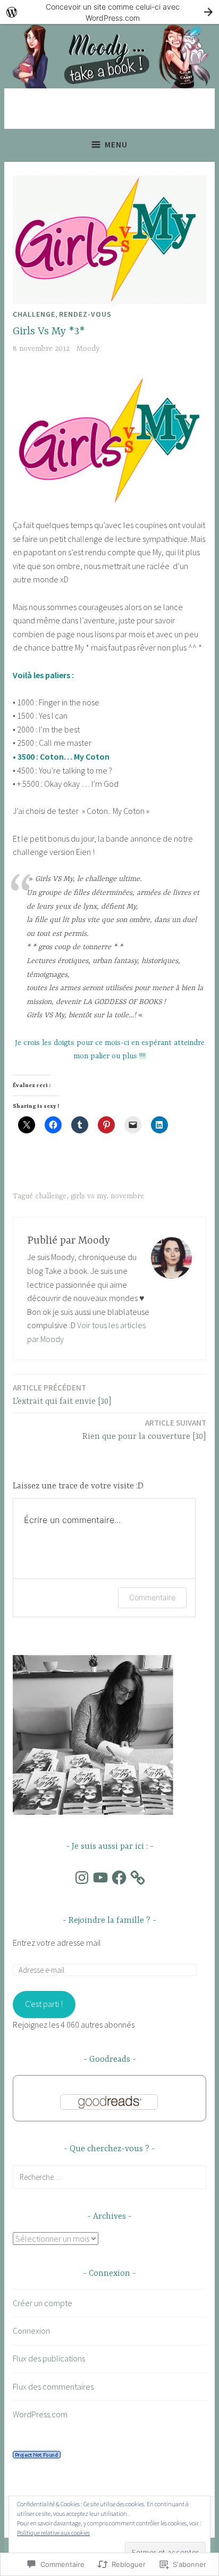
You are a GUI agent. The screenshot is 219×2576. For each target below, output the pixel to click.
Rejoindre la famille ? (109, 1921)
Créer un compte (43, 2303)
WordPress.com (40, 2414)
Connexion (31, 2331)
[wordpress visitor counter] (37, 2455)
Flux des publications (49, 2358)
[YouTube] (100, 1878)
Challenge (34, 314)
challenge (51, 1196)
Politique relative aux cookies (53, 2533)
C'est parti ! (44, 2004)
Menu (116, 145)
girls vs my (89, 1196)
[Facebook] (119, 1878)
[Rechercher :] (109, 2177)
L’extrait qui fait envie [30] (62, 1394)
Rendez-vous (85, 314)
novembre (127, 1196)
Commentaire (152, 1597)
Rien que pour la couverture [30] (144, 1430)
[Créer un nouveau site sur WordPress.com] (109, 12)
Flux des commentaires (53, 2386)
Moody (88, 349)
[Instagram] (82, 1878)
